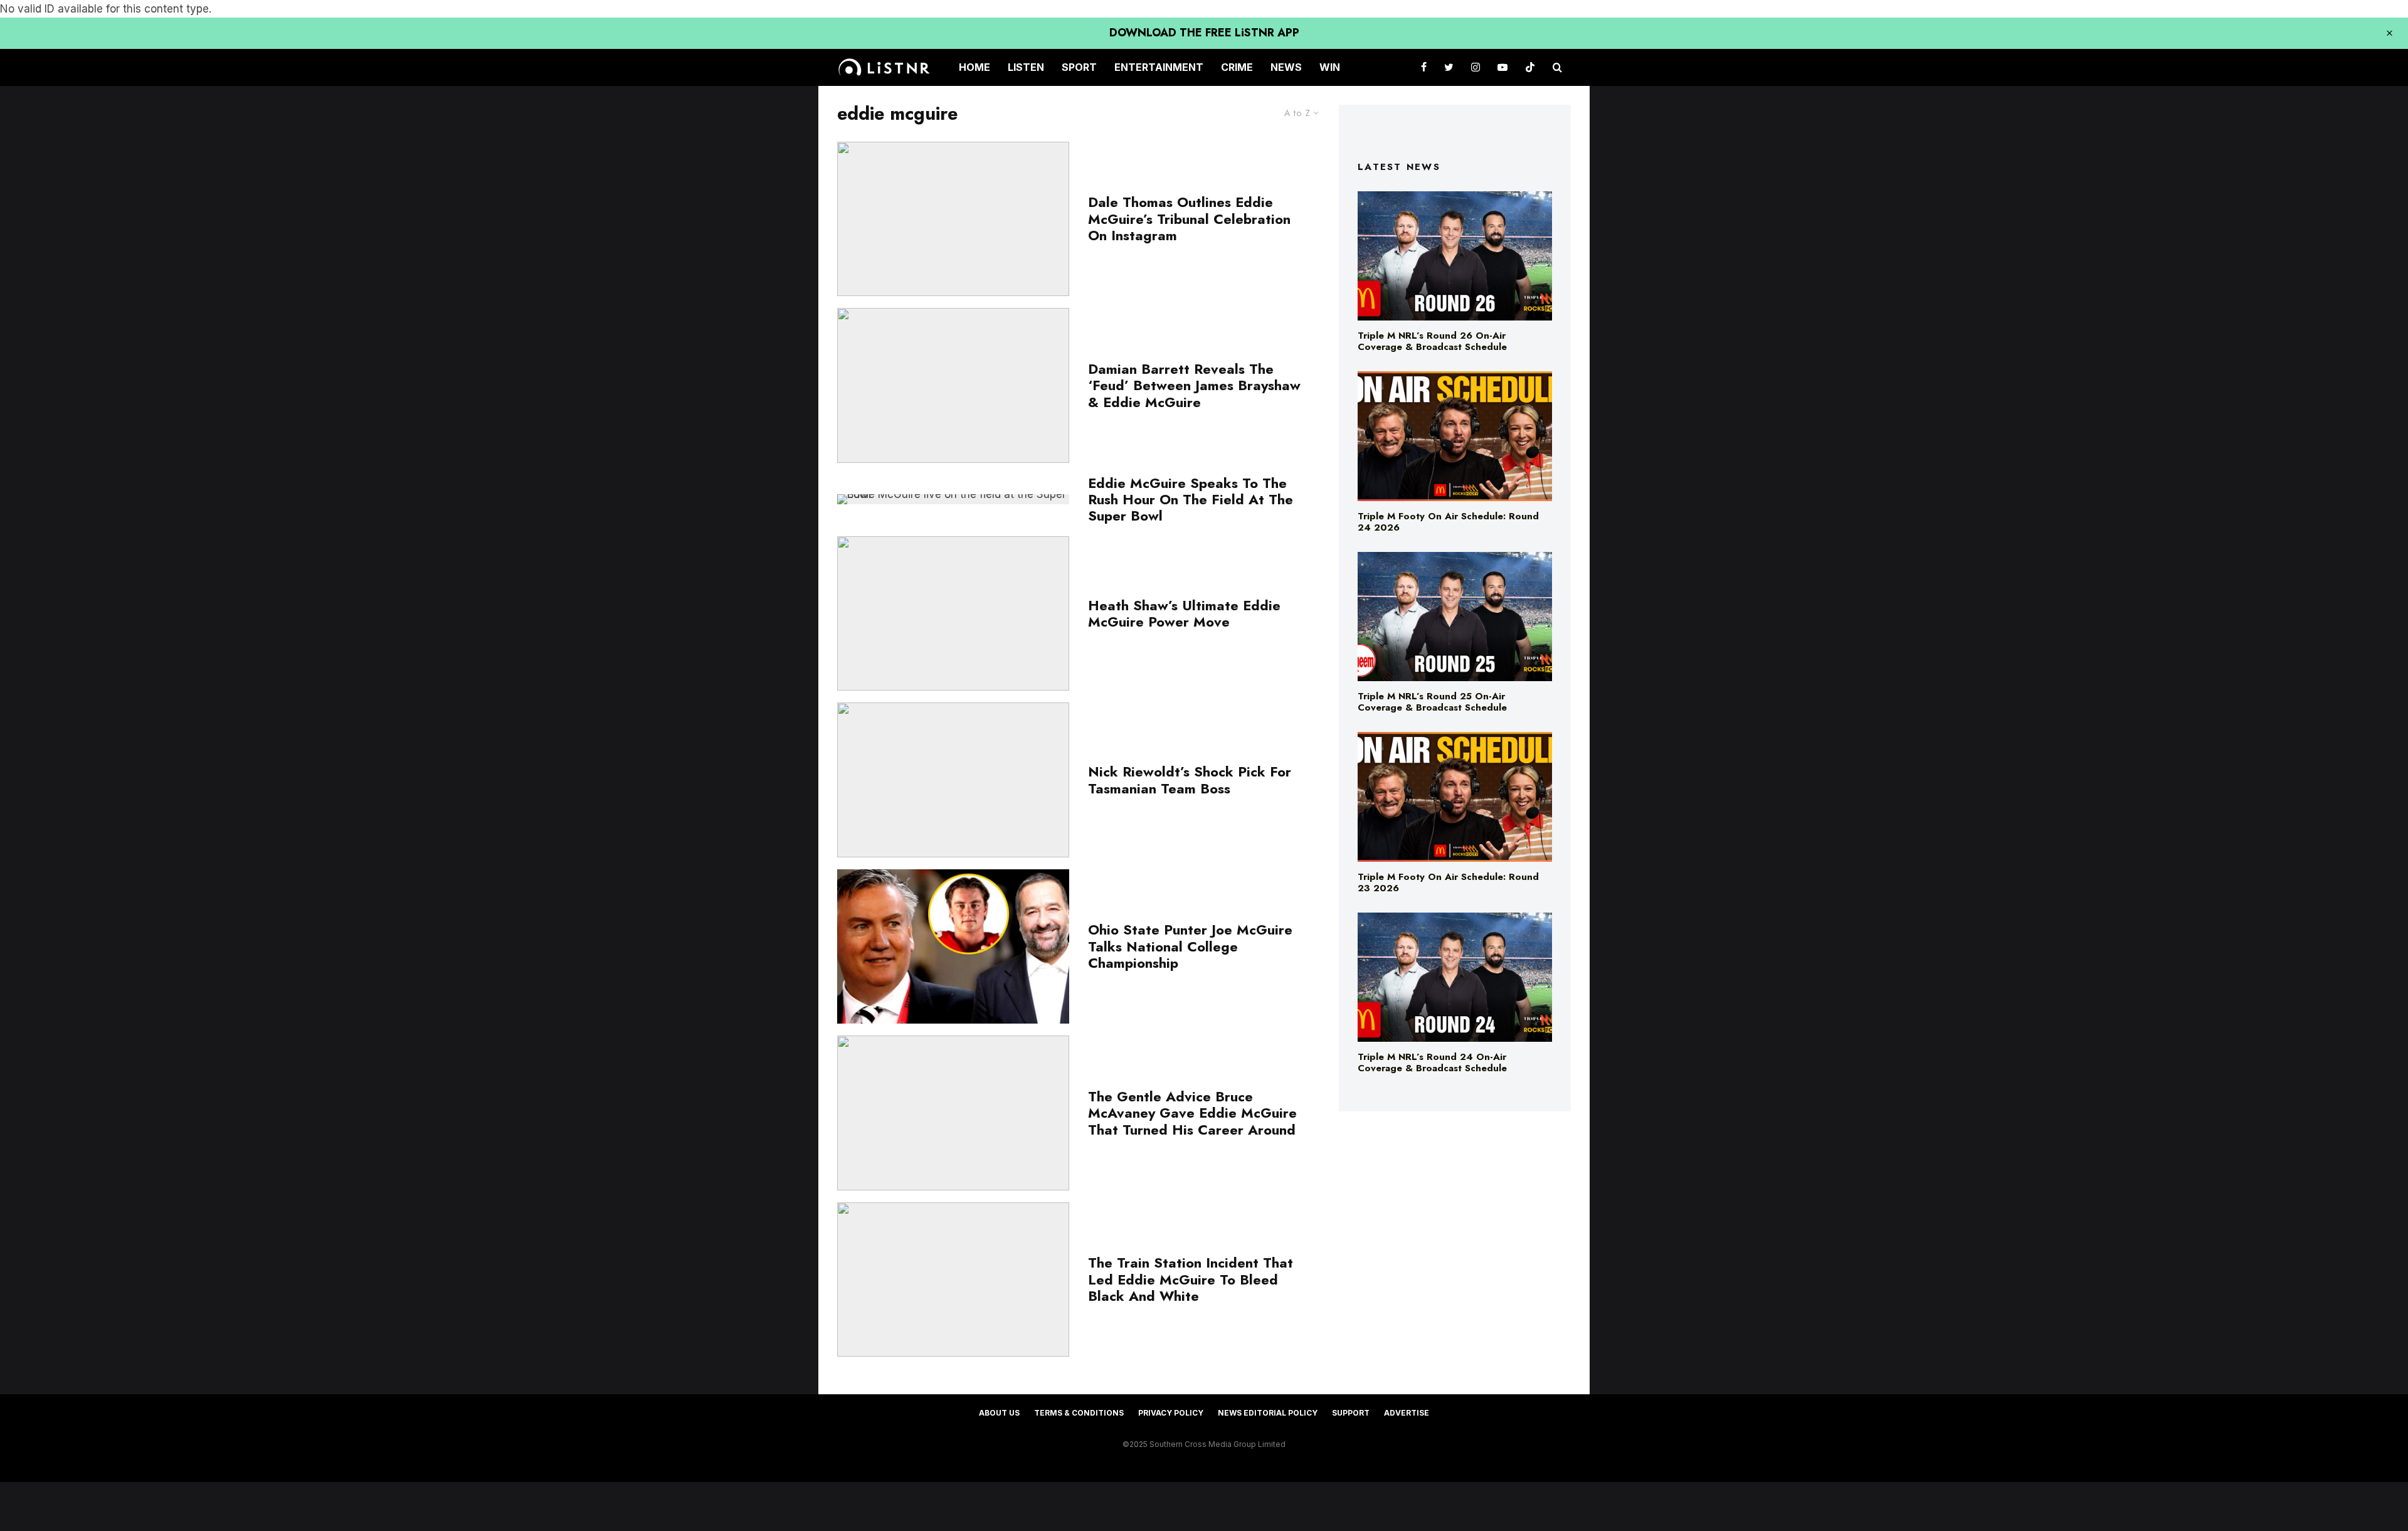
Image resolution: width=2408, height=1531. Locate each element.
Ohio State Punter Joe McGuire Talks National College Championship (1190, 946)
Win (1330, 67)
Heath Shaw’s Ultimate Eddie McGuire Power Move (1184, 614)
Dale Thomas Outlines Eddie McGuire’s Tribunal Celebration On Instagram (1189, 219)
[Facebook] (1424, 67)
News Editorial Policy (1268, 1413)
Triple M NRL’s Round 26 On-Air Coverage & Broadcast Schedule (1432, 341)
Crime (1237, 67)
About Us (999, 1413)
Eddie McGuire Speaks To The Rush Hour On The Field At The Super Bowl (1191, 500)
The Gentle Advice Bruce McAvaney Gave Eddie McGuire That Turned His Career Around (1192, 1113)
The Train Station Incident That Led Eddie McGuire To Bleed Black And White (1191, 1279)
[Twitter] (1449, 67)
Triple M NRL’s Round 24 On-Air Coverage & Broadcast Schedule (1432, 1062)
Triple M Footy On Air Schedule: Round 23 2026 (1448, 882)
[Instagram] (1476, 67)
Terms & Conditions (1079, 1413)
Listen (1026, 67)
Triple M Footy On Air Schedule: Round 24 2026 (1448, 522)
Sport (1079, 67)
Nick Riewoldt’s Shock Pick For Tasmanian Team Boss (1190, 780)
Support (1351, 1413)
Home (974, 67)
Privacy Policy (1171, 1413)
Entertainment (1159, 67)
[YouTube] (1502, 67)
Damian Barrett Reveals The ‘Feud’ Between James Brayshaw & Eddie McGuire (1194, 385)
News (1286, 67)
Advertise (1407, 1413)
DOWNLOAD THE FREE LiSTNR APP (1204, 33)
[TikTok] (1530, 67)
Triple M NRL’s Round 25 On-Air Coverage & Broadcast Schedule (1432, 702)
